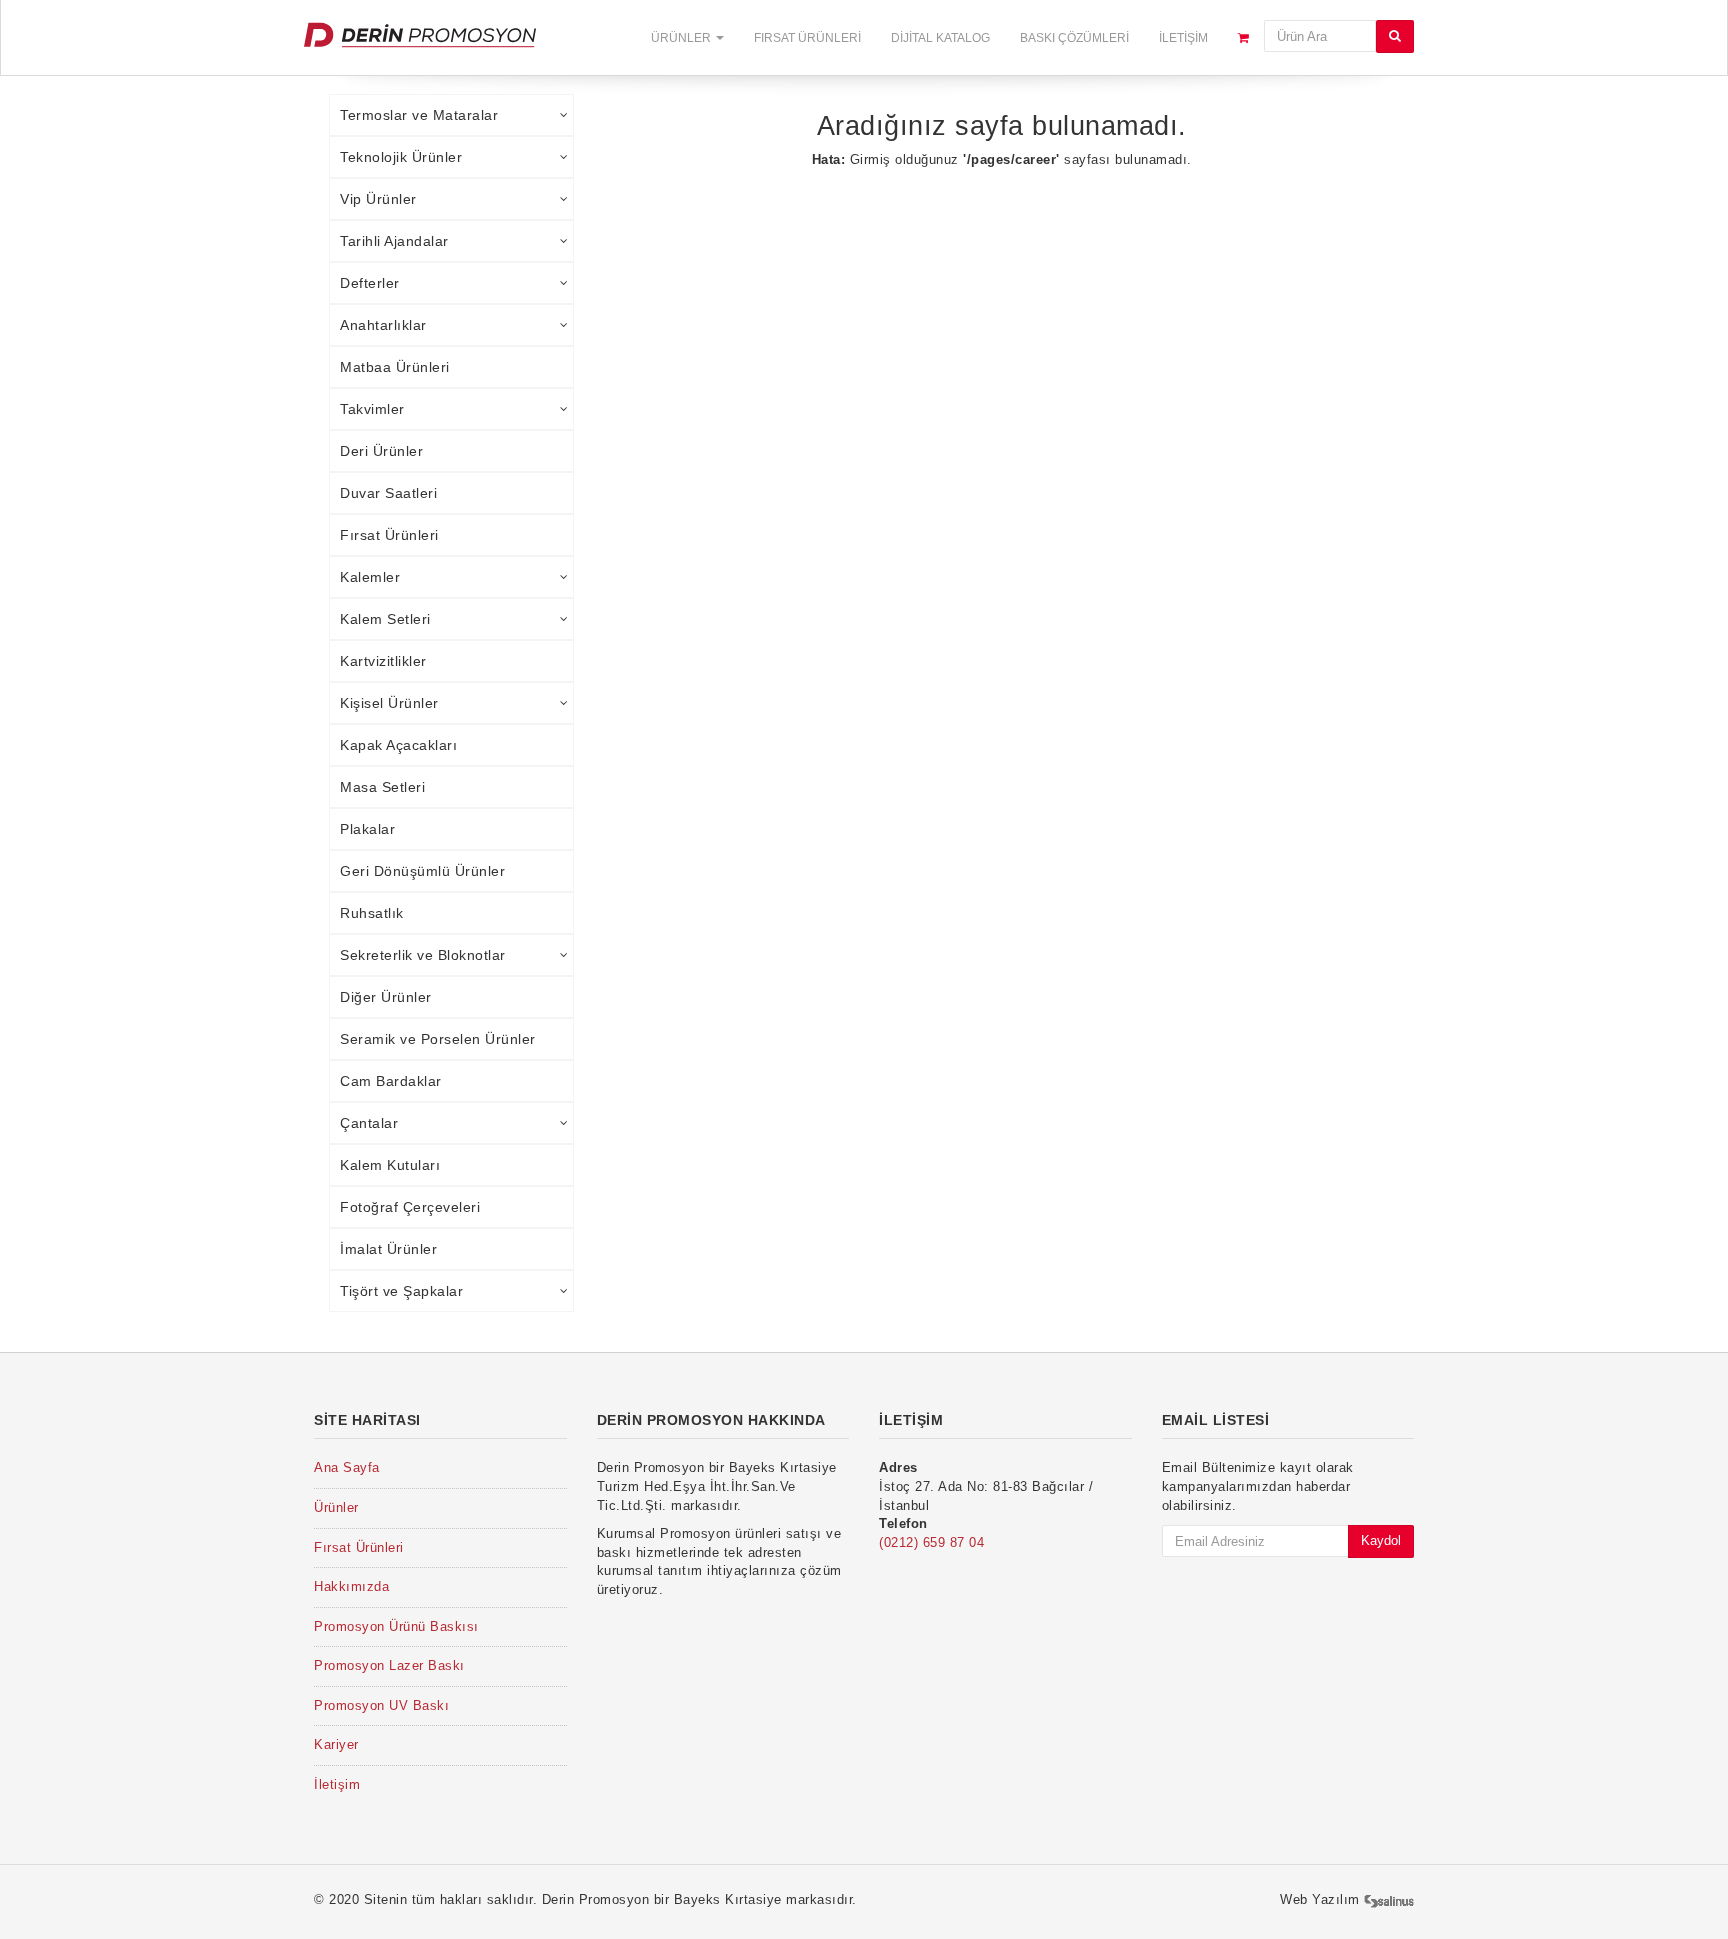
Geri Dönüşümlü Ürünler (422, 871)
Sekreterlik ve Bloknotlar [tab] (423, 955)
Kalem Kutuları (390, 1165)
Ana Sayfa (347, 1467)
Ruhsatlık (372, 913)
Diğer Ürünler (386, 997)
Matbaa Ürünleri (395, 367)
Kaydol (1381, 1540)
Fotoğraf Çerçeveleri (410, 1207)
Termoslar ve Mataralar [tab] (419, 115)
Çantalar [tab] (369, 1123)
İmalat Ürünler (388, 1249)
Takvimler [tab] (372, 409)
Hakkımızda (351, 1586)
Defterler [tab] (370, 283)
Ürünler (682, 38)
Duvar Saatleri (388, 493)
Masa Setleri (382, 787)
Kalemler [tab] (370, 577)
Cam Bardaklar (391, 1081)
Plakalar (367, 829)
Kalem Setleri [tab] (385, 619)
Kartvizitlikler (383, 661)
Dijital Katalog (940, 38)
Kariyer (336, 1744)
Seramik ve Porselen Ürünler (438, 1039)
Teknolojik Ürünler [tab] (401, 157)
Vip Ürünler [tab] (378, 199)
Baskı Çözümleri (1074, 38)
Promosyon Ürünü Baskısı (396, 1626)
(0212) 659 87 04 (931, 1542)
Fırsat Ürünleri (807, 38)
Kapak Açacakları (398, 745)
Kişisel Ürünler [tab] (389, 703)
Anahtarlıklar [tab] (383, 325)
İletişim (1183, 38)
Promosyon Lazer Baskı (389, 1665)
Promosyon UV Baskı (381, 1705)
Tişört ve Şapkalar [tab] (401, 1291)
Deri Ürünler (381, 451)
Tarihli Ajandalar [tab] (394, 241)
